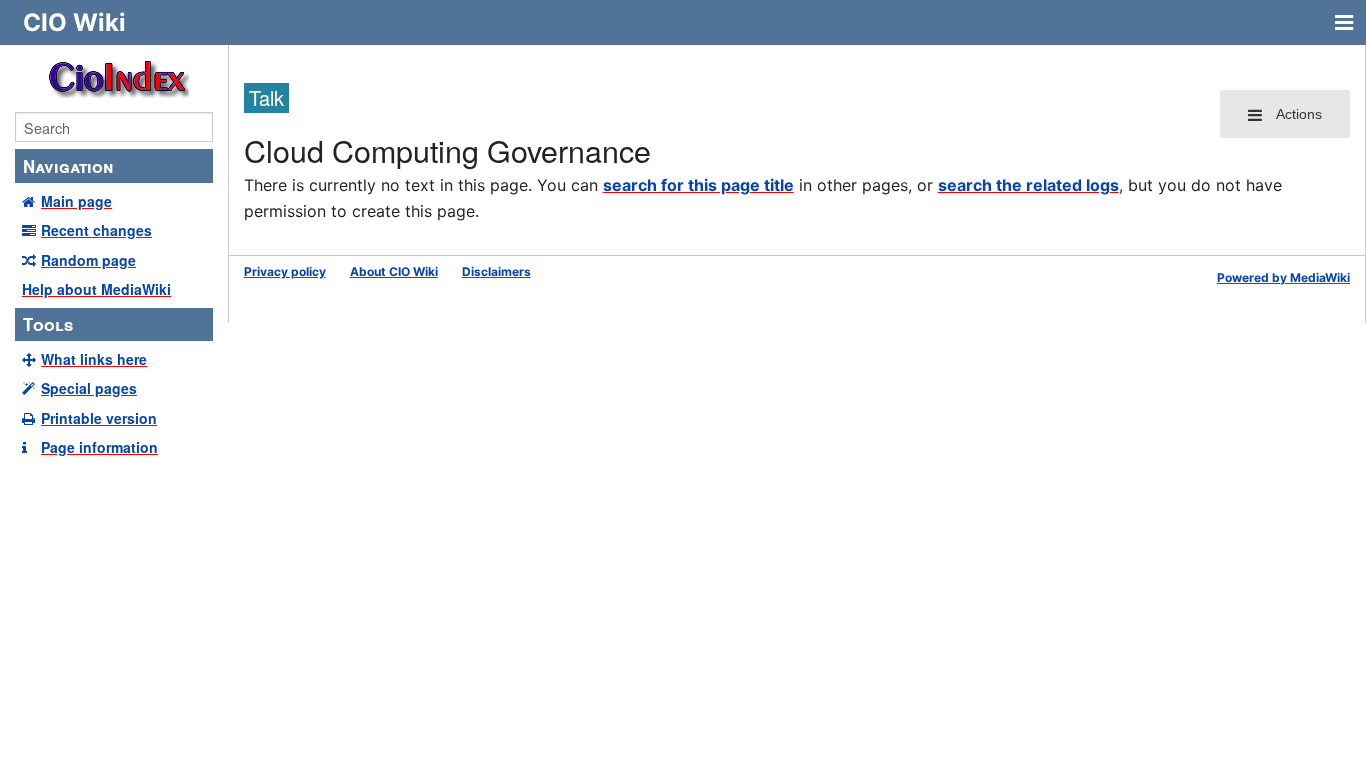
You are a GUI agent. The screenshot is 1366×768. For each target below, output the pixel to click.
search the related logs (1028, 185)
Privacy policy (285, 271)
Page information (99, 447)
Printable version (99, 418)
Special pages (89, 388)
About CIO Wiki (394, 271)
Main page (76, 201)
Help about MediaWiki (96, 289)
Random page (88, 260)
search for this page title (698, 185)
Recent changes (96, 230)
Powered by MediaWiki (1283, 277)
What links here (94, 359)
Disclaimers (496, 271)
